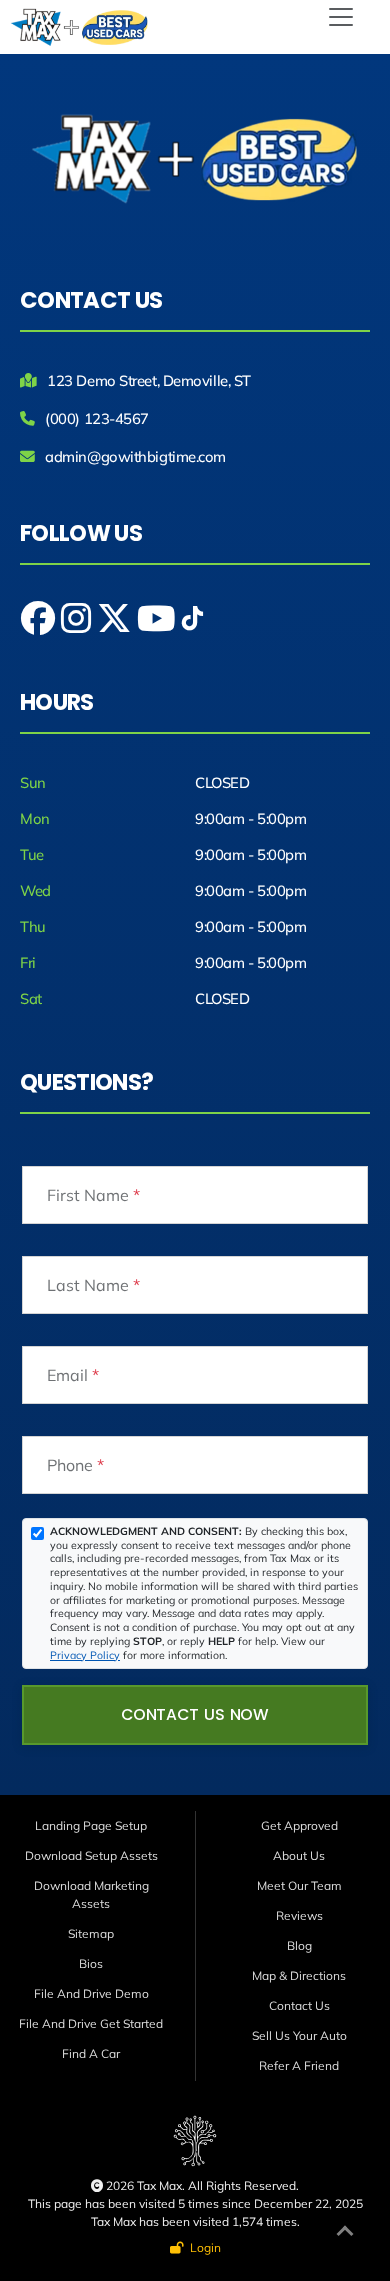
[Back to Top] (345, 2234)
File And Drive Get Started (91, 2023)
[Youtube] (158, 625)
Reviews (299, 1915)
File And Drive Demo (91, 1993)
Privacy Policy (85, 1655)
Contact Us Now (195, 1714)
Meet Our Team (299, 1885)
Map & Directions (299, 1975)
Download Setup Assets (91, 1855)
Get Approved (299, 1825)
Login (202, 2247)
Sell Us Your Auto (299, 2035)
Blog (299, 1945)
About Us (299, 1855)
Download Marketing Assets (91, 1894)
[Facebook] (40, 625)
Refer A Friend (299, 2065)
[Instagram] (78, 625)
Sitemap (91, 1933)
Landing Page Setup (91, 1825)
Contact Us (299, 2005)
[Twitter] (116, 625)
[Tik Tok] (192, 625)
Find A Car (91, 2053)
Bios (91, 1963)
